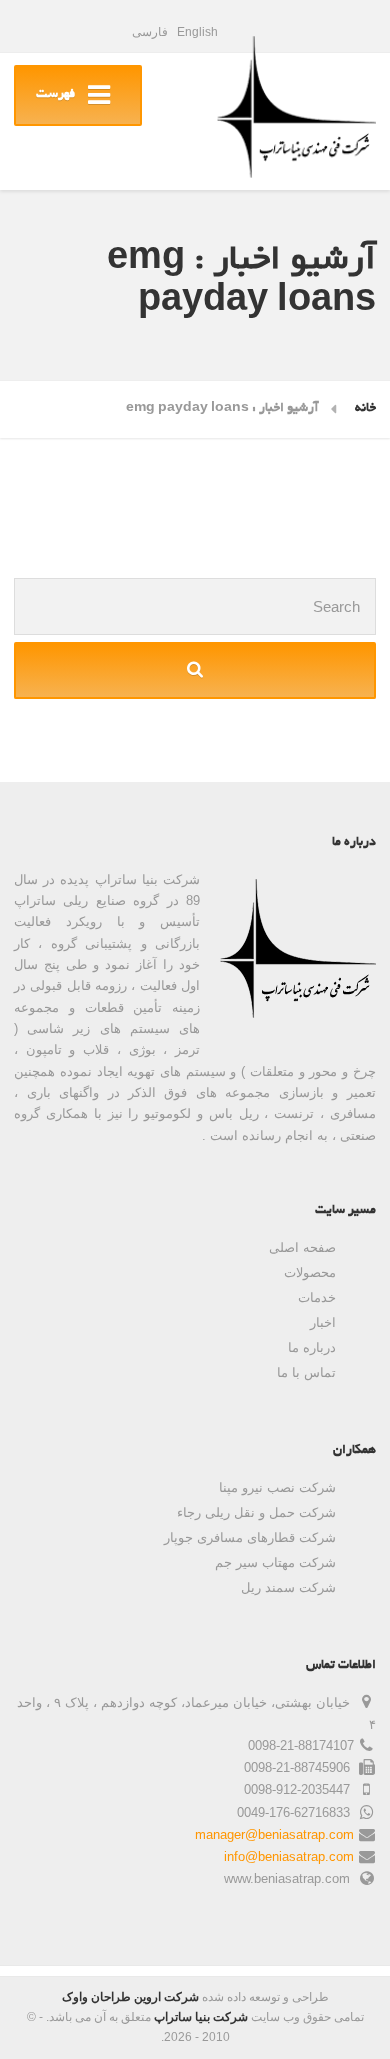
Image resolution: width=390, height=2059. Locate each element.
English (197, 32)
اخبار (323, 1322)
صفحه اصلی (302, 1247)
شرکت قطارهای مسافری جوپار (250, 1537)
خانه (365, 409)
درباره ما (312, 1347)
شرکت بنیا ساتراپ (201, 2017)
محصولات (310, 1272)
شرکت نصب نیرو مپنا (277, 1487)
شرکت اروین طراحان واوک (130, 1997)
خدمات (317, 1297)
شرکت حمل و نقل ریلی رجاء (256, 1512)
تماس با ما (306, 1372)
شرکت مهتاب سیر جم (275, 1562)
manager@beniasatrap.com (274, 1834)
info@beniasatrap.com (289, 1856)
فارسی (150, 32)
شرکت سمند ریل (288, 1587)
